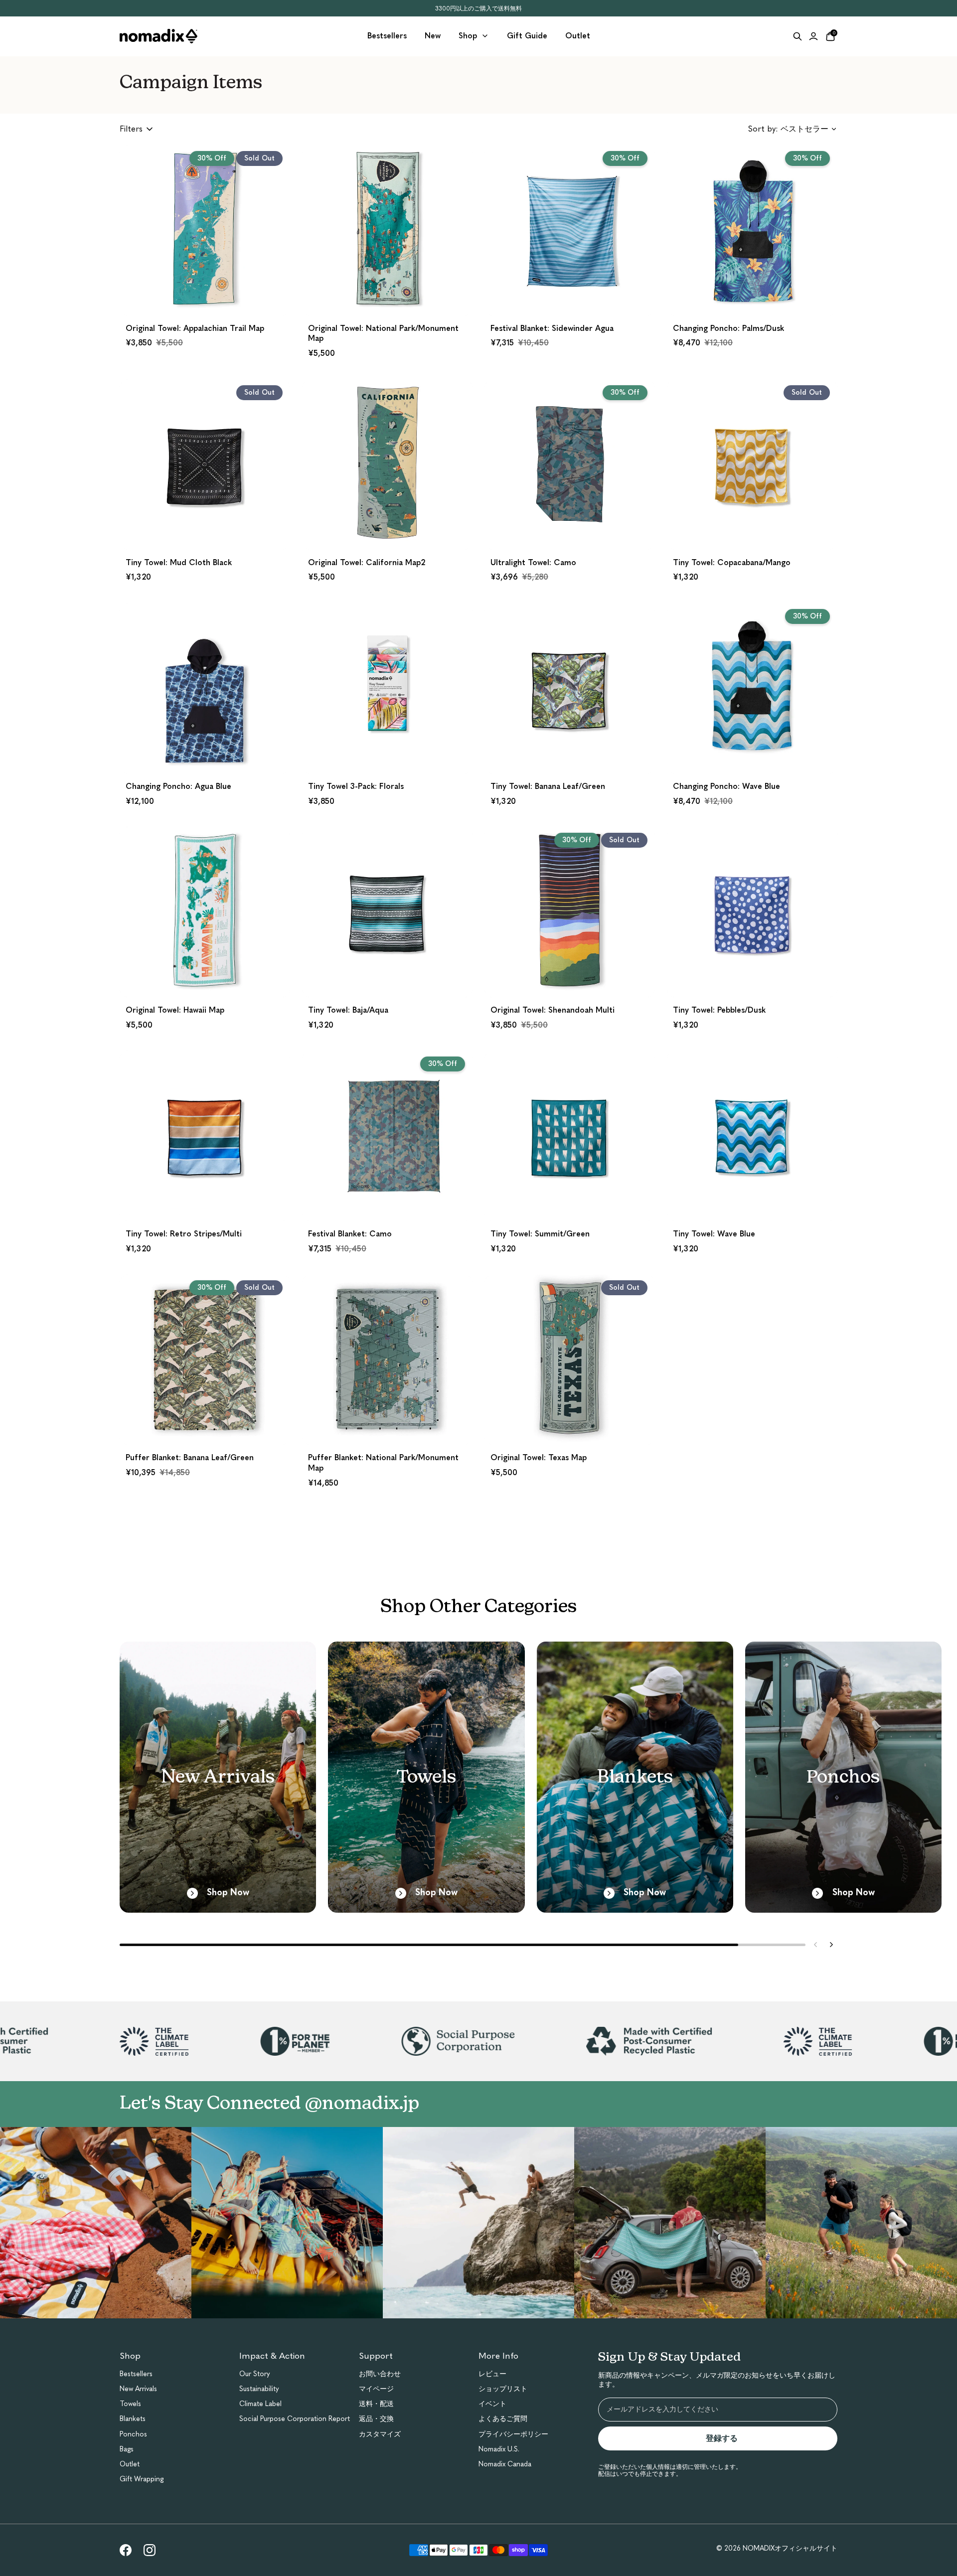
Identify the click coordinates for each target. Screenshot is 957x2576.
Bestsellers (136, 2374)
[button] (205, 256)
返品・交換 (376, 2419)
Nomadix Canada (505, 2464)
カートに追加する (387, 295)
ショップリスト (503, 2389)
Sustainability (259, 2389)
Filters (131, 129)
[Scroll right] (831, 1945)
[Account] (813, 36)
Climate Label (260, 2404)
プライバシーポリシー (513, 2434)
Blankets (133, 2419)
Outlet (130, 2464)
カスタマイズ (380, 2434)
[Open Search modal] (797, 36)
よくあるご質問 (503, 2419)
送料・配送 (376, 2404)
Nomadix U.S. (499, 2449)
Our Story (255, 2374)
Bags (127, 2449)
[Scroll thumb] (429, 1945)
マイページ (376, 2389)
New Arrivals (138, 2389)
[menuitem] (387, 36)
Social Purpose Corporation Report (295, 2419)
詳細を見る (205, 295)
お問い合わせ (380, 2374)
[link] (126, 2550)
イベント (492, 2404)
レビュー (492, 2374)
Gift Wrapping (142, 2479)
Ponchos (133, 2434)
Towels (130, 2404)
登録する (726, 2438)
